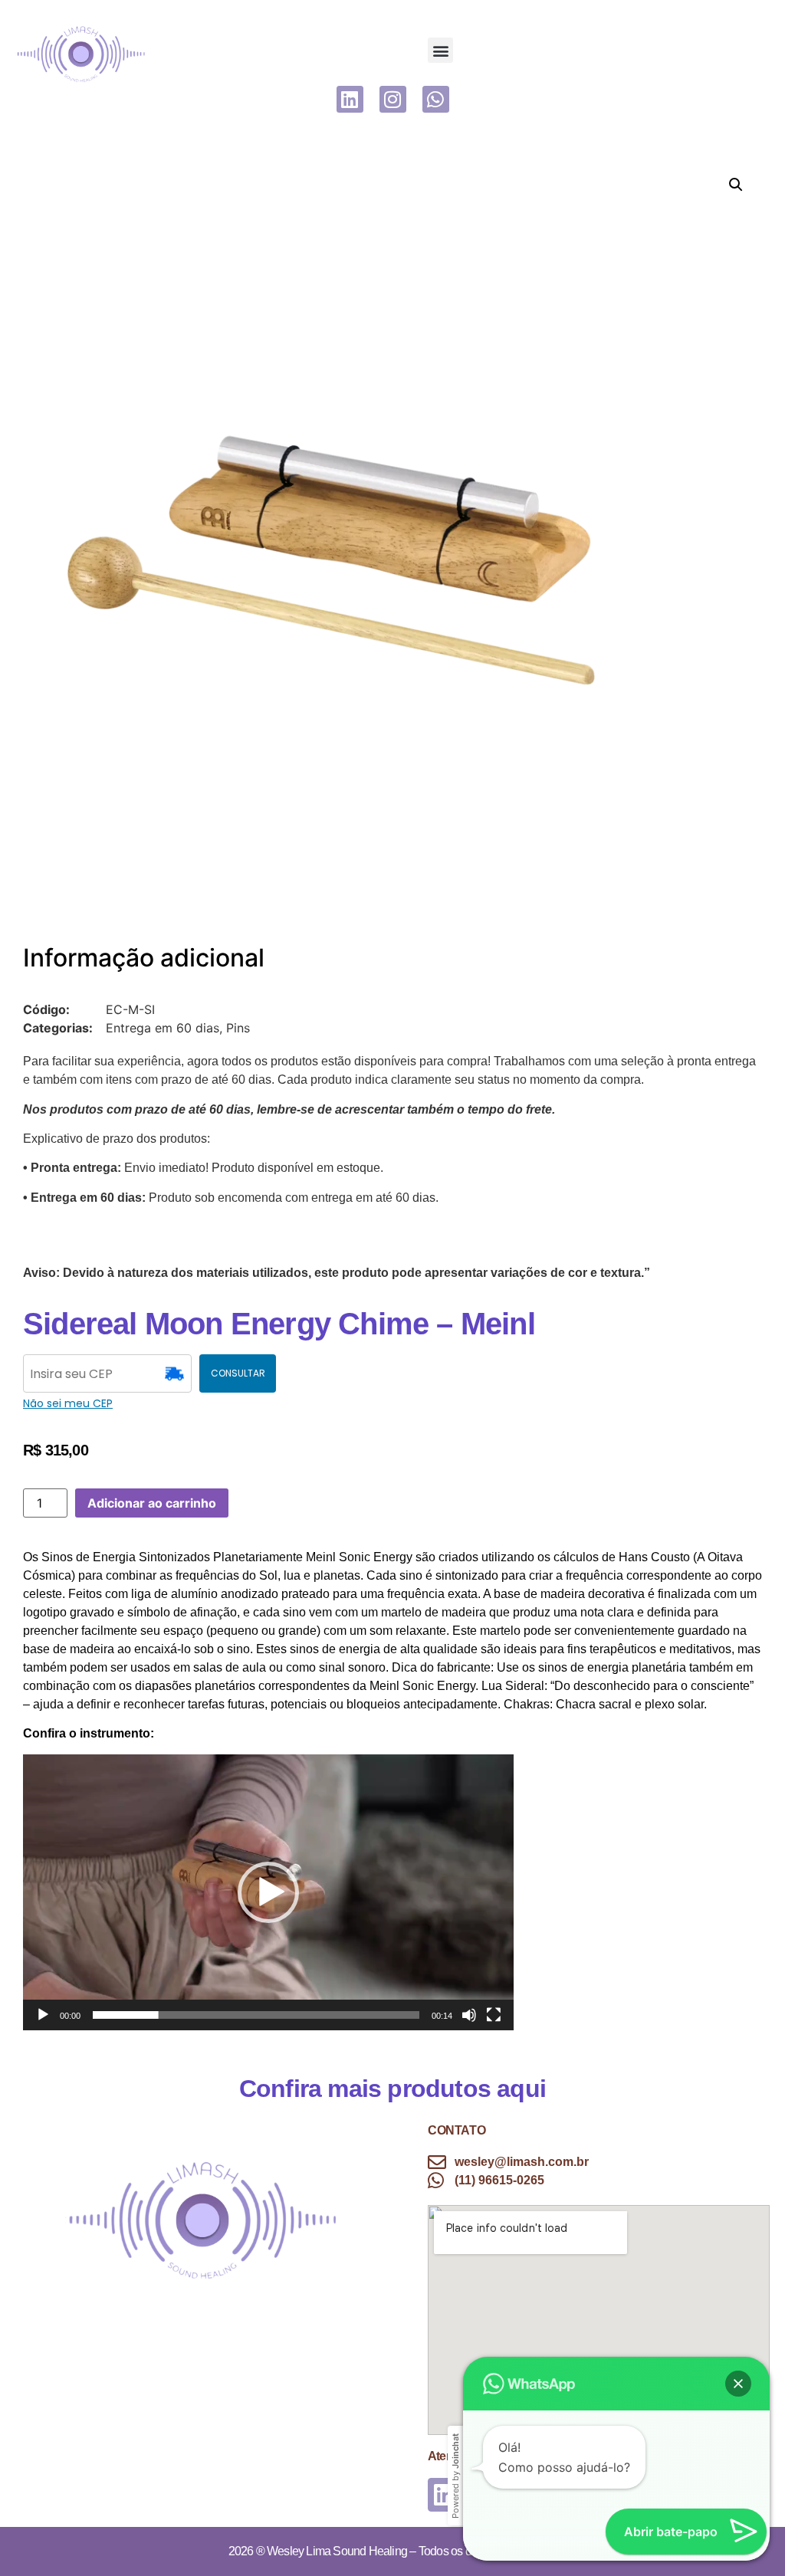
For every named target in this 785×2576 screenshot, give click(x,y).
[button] (440, 50)
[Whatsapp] (436, 99)
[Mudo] (469, 2015)
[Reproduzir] (43, 2015)
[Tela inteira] (494, 2015)
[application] (268, 1892)
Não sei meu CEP (68, 1403)
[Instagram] (393, 99)
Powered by (455, 2476)
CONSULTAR (238, 1373)
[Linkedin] (350, 99)
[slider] (256, 2015)
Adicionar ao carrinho (152, 1503)
